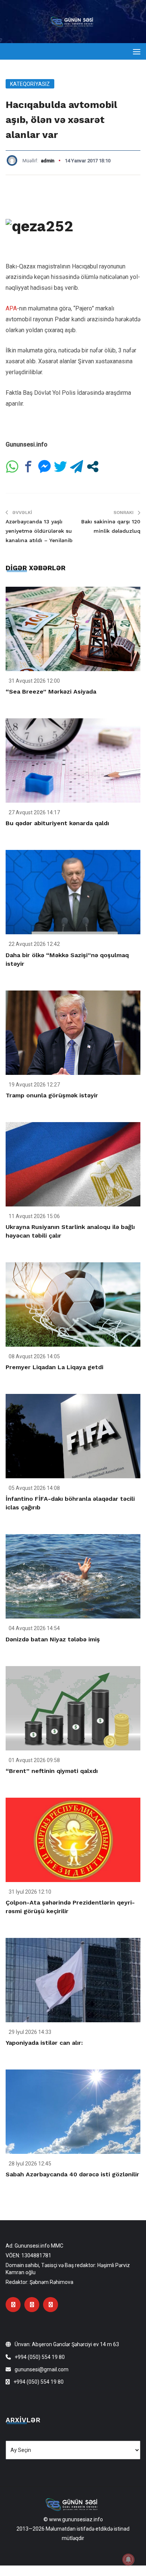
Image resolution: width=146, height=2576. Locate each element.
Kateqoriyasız (30, 84)
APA (11, 308)
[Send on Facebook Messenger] (44, 467)
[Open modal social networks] (93, 467)
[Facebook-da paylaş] (28, 467)
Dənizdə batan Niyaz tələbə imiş (53, 1639)
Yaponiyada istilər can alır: (44, 2043)
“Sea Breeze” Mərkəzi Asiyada (51, 692)
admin (48, 161)
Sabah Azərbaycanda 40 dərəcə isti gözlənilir (72, 2174)
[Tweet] (60, 467)
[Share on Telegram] (77, 467)
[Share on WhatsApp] (12, 467)
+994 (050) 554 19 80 (40, 2357)
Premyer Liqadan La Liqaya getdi (54, 1367)
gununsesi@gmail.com (42, 2369)
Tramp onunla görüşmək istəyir (52, 1095)
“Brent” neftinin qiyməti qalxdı (52, 1771)
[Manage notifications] (128, 2560)
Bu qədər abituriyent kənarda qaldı (57, 823)
